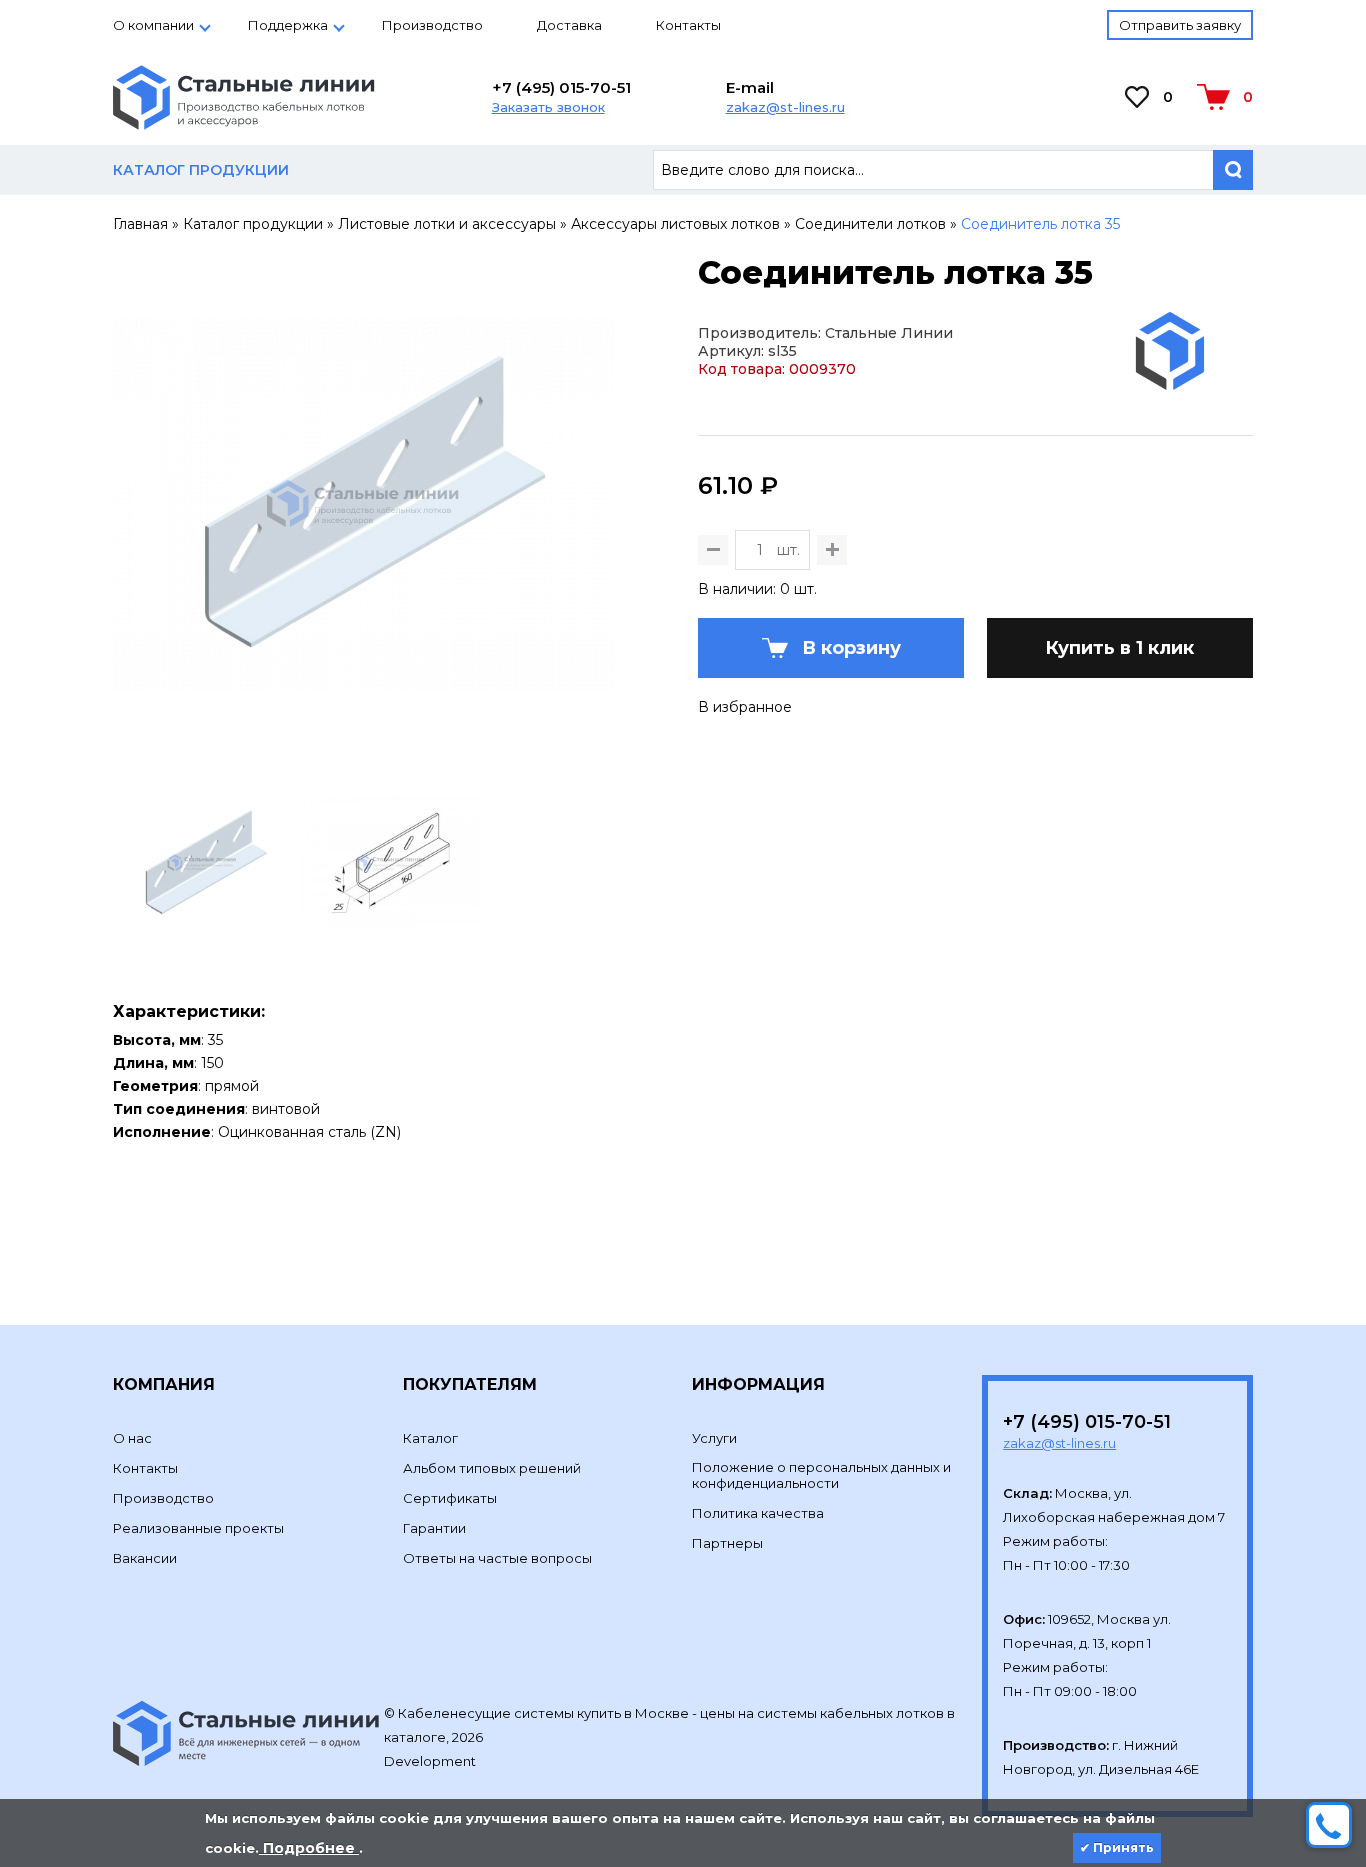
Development (431, 1761)
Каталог (430, 1438)
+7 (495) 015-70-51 (561, 87)
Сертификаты (450, 1498)
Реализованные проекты (198, 1528)
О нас (132, 1438)
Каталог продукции (253, 224)
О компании (153, 25)
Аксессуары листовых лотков (675, 224)
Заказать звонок (548, 107)
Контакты (688, 25)
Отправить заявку (1180, 25)
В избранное (745, 707)
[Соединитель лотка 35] (363, 745)
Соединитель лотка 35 (1040, 224)
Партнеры (727, 1543)
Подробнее (309, 1848)
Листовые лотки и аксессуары (447, 224)
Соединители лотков (870, 224)
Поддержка (288, 25)
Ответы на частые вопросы (497, 1558)
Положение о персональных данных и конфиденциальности (821, 1475)
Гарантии (434, 1528)
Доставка (569, 25)
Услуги (714, 1438)
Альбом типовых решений (492, 1468)
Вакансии (145, 1558)
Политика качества (758, 1513)
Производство (432, 25)
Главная (140, 224)
